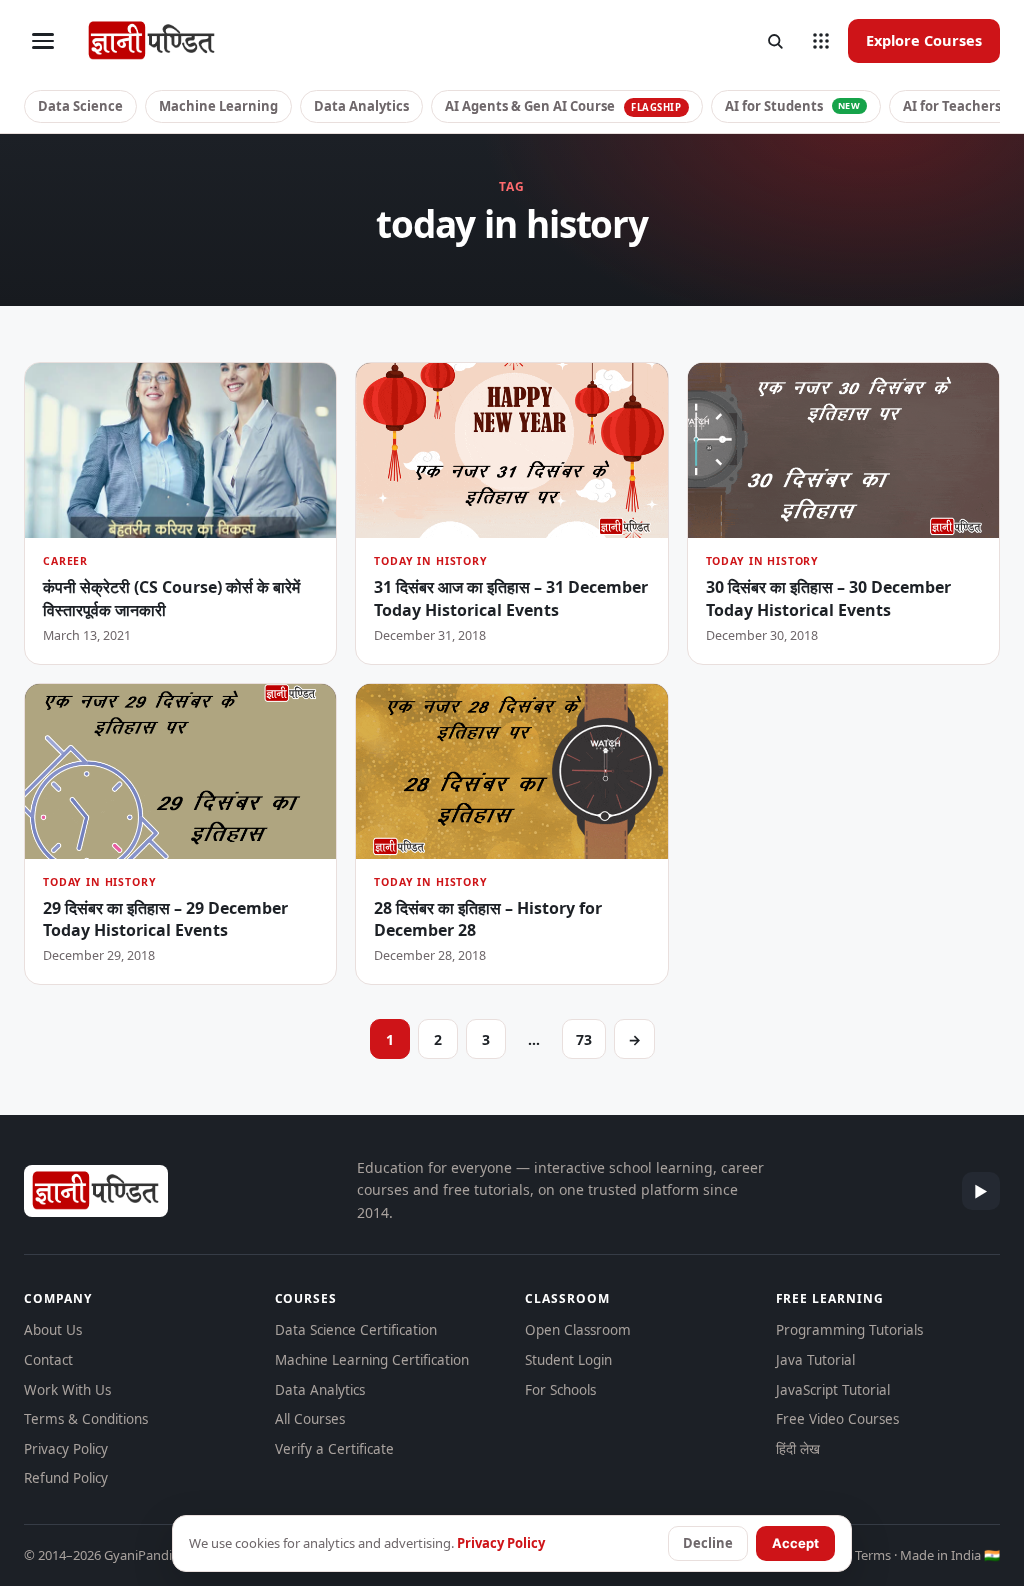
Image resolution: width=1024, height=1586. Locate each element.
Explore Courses (924, 40)
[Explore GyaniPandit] (821, 41)
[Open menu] (43, 41)
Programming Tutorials (849, 1330)
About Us (53, 1330)
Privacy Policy (66, 1449)
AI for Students (793, 106)
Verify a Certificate (334, 1449)
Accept (795, 1543)
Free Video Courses (837, 1419)
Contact (48, 1360)
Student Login (568, 1360)
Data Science (80, 106)
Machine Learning (218, 106)
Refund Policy (66, 1478)
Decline (708, 1543)
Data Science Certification (356, 1330)
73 (584, 1039)
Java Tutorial (815, 1360)
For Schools (560, 1390)
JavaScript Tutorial (833, 1390)
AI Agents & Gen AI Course (563, 106)
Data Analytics (361, 106)
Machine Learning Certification (372, 1360)
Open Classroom (578, 1330)
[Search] (775, 41)
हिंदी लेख (798, 1449)
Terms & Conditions (86, 1419)
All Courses (310, 1419)
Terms (873, 1555)
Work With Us (67, 1390)
